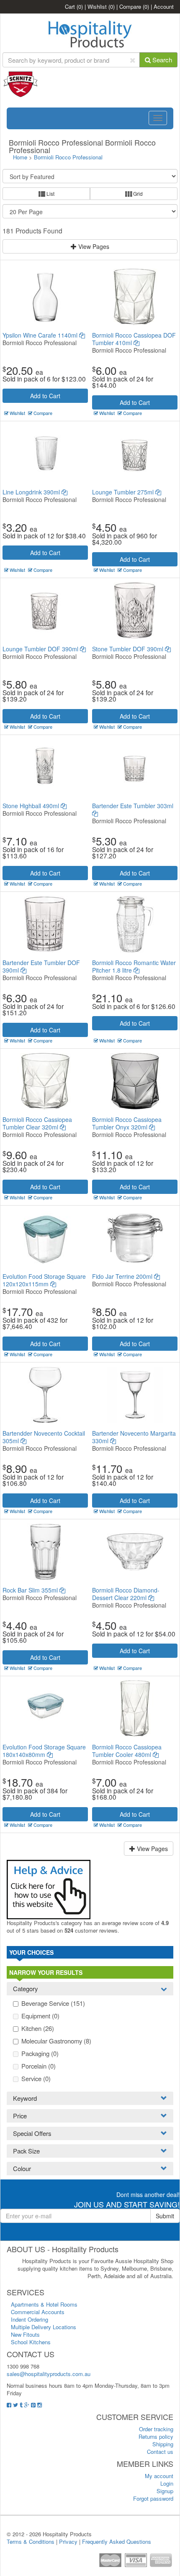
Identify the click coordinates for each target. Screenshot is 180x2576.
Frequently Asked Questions (117, 2541)
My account (159, 2476)
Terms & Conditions (31, 2541)
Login (167, 2483)
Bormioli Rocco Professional (68, 157)
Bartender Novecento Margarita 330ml (134, 1437)
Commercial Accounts (38, 2312)
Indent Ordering (30, 2319)
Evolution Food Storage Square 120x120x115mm (44, 1280)
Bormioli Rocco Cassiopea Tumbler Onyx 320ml (127, 1123)
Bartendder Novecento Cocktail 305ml (44, 1437)
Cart (74, 6)
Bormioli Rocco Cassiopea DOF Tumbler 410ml (134, 339)
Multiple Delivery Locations (44, 2327)
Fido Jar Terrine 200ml (123, 1276)
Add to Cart (45, 396)
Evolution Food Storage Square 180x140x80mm (44, 1751)
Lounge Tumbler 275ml (124, 492)
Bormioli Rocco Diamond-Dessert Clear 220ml (126, 1594)
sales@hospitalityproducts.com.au (49, 2374)
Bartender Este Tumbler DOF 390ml (41, 966)
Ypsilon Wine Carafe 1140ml (41, 335)
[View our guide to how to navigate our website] (49, 1888)
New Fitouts (25, 2334)
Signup (165, 2491)
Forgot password (153, 2498)
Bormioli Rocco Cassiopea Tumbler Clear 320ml (37, 1123)
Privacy (68, 2541)
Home (20, 157)
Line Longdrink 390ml (32, 492)
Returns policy (156, 2436)
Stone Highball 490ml (32, 806)
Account (164, 6)
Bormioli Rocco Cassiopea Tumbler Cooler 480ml (127, 1751)
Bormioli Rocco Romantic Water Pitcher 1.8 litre (134, 966)
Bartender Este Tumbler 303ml (133, 806)
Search (161, 60)
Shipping (163, 2444)
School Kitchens (31, 2342)
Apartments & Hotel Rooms (44, 2304)
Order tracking (156, 2429)
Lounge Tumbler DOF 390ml (41, 649)
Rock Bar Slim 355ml (31, 1590)
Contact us (160, 2452)
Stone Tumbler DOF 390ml (129, 649)
